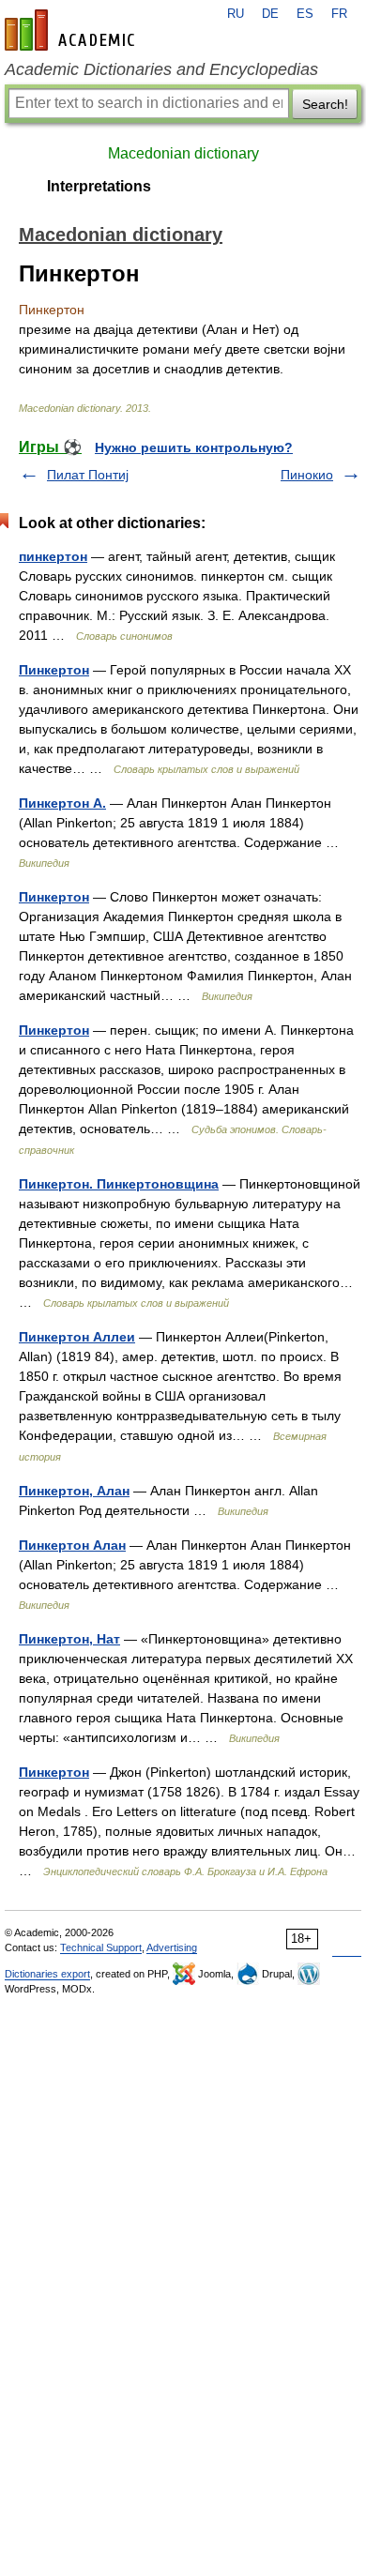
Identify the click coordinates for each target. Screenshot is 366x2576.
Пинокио (307, 475)
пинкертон (53, 556)
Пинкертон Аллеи (77, 1337)
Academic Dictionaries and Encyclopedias (161, 69)
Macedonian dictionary (183, 153)
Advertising (172, 1947)
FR (339, 14)
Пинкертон (54, 670)
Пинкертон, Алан (74, 1491)
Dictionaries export (47, 1974)
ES (305, 14)
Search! (325, 104)
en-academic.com (72, 30)
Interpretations (99, 186)
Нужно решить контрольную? (194, 447)
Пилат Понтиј (88, 475)
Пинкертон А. (62, 803)
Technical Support (101, 1947)
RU (236, 14)
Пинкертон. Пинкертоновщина (119, 1184)
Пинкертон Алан (72, 1545)
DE (270, 14)
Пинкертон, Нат (69, 1639)
